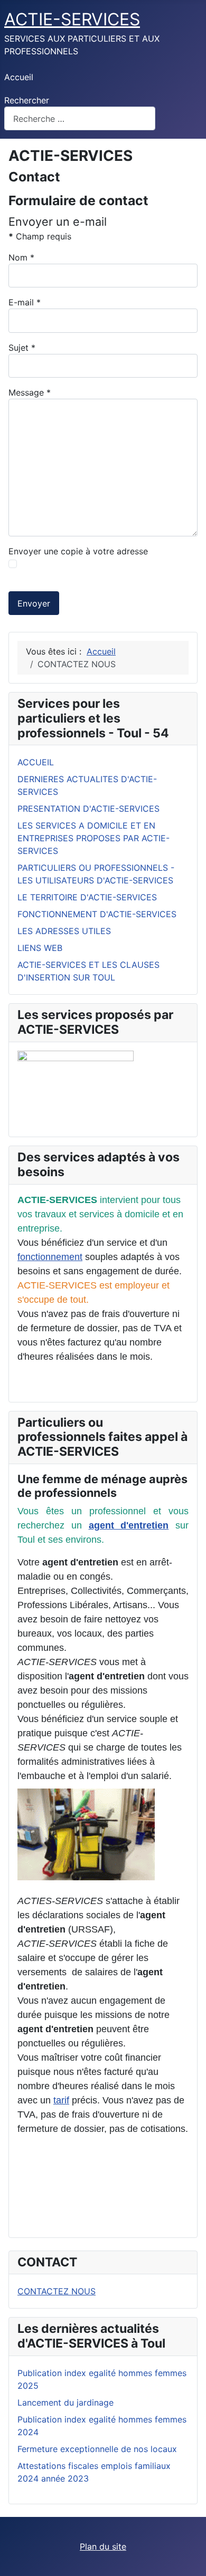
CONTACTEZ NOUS (57, 2291)
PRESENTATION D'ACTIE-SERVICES (88, 809)
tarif (61, 2100)
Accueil (19, 77)
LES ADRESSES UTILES (64, 931)
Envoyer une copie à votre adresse (78, 551)
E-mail (25, 302)
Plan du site (103, 2546)
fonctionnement (50, 1257)
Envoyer (34, 603)
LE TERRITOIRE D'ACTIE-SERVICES (87, 897)
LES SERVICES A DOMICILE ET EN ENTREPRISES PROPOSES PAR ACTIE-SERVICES (93, 838)
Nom (21, 257)
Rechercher (27, 100)
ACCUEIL (36, 762)
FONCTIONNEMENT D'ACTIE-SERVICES (97, 914)
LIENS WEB (40, 948)
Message (30, 392)
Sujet (22, 348)
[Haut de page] (193, 2563)
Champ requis (40, 236)
